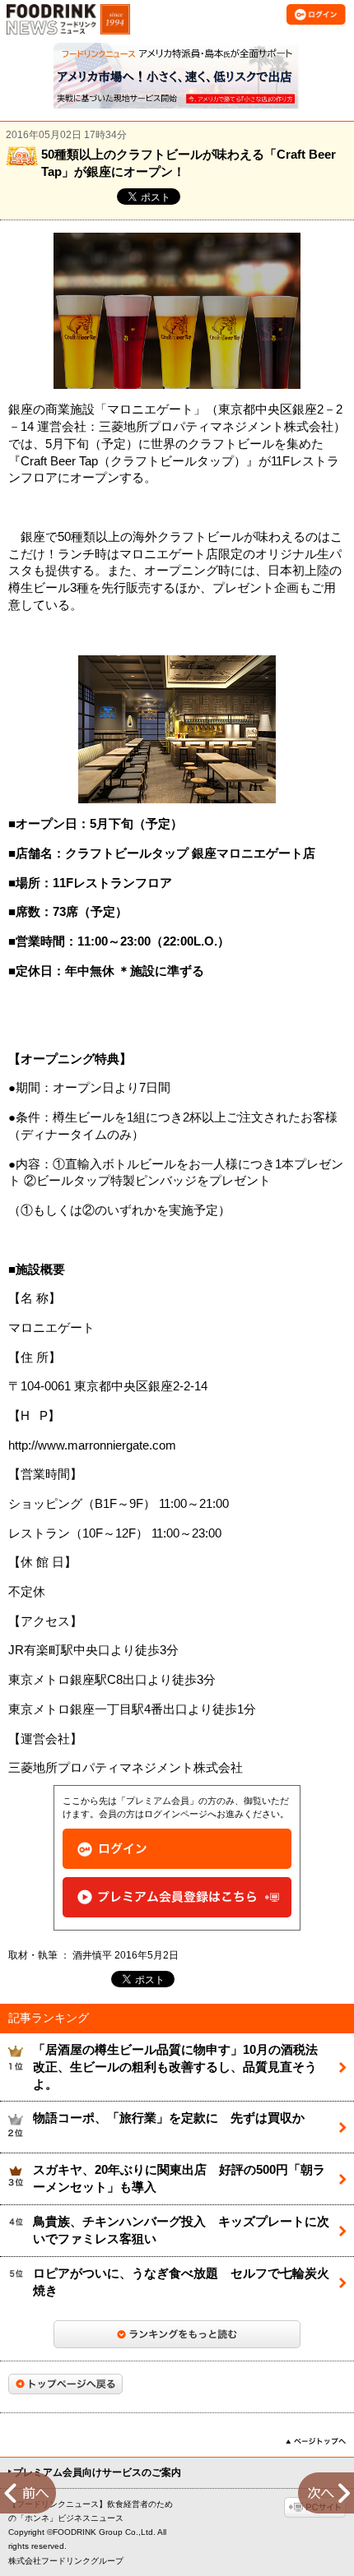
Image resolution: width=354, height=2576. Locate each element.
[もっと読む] (177, 2334)
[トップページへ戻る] (65, 2384)
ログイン (177, 1849)
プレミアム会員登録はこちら (177, 1897)
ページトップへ (316, 2441)
